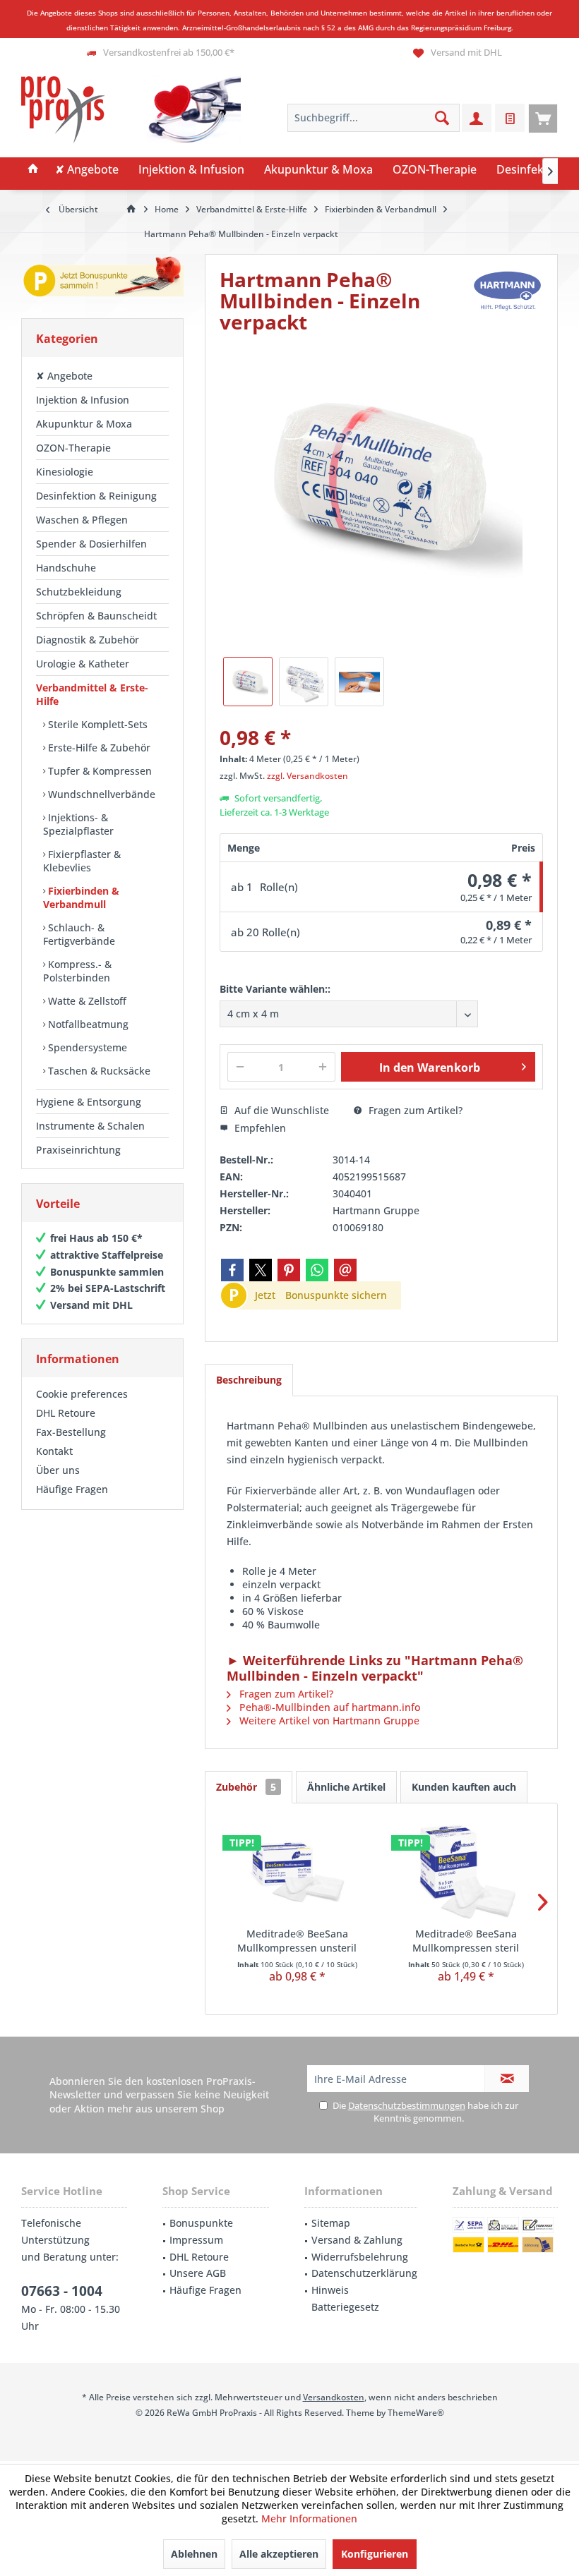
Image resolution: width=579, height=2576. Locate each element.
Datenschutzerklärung (364, 2273)
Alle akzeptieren (279, 2554)
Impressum (196, 2240)
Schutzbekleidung (79, 592)
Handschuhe (66, 568)
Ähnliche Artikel (346, 1787)
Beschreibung (249, 1380)
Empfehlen (259, 1128)
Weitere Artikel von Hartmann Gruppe (328, 1721)
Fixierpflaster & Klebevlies (82, 861)
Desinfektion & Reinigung (96, 496)
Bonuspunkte (201, 2223)
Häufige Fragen (72, 1489)
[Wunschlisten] (510, 118)
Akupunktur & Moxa (84, 424)
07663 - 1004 (62, 2291)
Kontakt (54, 1451)
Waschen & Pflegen (82, 520)
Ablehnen (194, 2554)
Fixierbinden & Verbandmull (81, 897)
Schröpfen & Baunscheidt (96, 616)
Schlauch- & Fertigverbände (79, 934)
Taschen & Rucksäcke (98, 1071)
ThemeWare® (416, 2413)
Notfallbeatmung (87, 1024)
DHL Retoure (66, 1413)
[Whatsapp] (317, 1270)
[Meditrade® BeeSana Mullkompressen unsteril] (297, 1870)
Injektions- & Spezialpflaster (78, 824)
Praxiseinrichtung (78, 1150)
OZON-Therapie (73, 448)
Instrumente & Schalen (90, 1126)
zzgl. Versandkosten (308, 776)
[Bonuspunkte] (102, 279)
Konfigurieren (375, 2554)
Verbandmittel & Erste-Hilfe (92, 694)
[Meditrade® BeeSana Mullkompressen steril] (466, 1870)
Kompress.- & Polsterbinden (77, 971)
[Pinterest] (289, 1270)
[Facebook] (232, 1270)
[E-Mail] (345, 1270)
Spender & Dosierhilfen (91, 544)
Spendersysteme (86, 1047)
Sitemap (331, 2223)
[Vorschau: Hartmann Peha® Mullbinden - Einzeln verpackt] (304, 682)
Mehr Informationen (309, 2518)
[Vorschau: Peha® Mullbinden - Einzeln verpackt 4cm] (248, 682)
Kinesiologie (65, 472)
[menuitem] (543, 118)
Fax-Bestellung (71, 1432)
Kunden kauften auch (464, 1787)
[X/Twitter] (261, 1270)
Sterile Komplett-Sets (96, 724)
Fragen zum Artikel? (414, 1110)
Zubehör (246, 1787)
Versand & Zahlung (357, 2240)
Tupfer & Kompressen (99, 771)
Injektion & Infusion (83, 400)
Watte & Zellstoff (86, 1001)
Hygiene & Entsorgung (89, 1102)
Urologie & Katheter (83, 664)
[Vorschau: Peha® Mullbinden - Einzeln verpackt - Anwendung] (359, 682)
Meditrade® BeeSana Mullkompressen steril (466, 1941)
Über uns (58, 1470)
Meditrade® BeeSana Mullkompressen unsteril (297, 1941)
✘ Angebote (64, 376)
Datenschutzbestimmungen (407, 2105)
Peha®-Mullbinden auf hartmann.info (328, 1707)
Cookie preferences (82, 1394)
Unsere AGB (198, 2273)
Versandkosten (334, 2397)
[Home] (33, 170)
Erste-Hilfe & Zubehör (98, 748)
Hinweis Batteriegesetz (345, 2298)
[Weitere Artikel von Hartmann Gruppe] (508, 290)
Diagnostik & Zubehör (88, 640)
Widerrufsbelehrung (360, 2257)
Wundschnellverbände (100, 794)
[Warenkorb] (543, 118)
